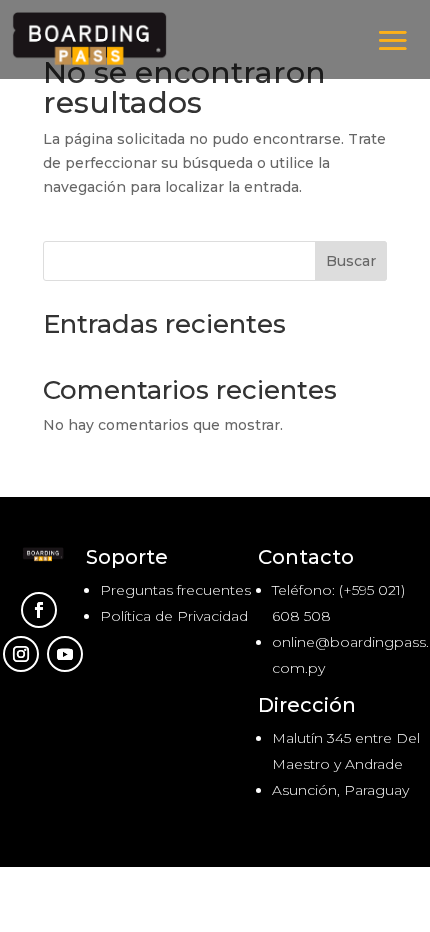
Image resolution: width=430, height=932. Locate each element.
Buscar (351, 261)
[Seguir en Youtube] (65, 654)
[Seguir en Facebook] (39, 610)
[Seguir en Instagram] (21, 654)
